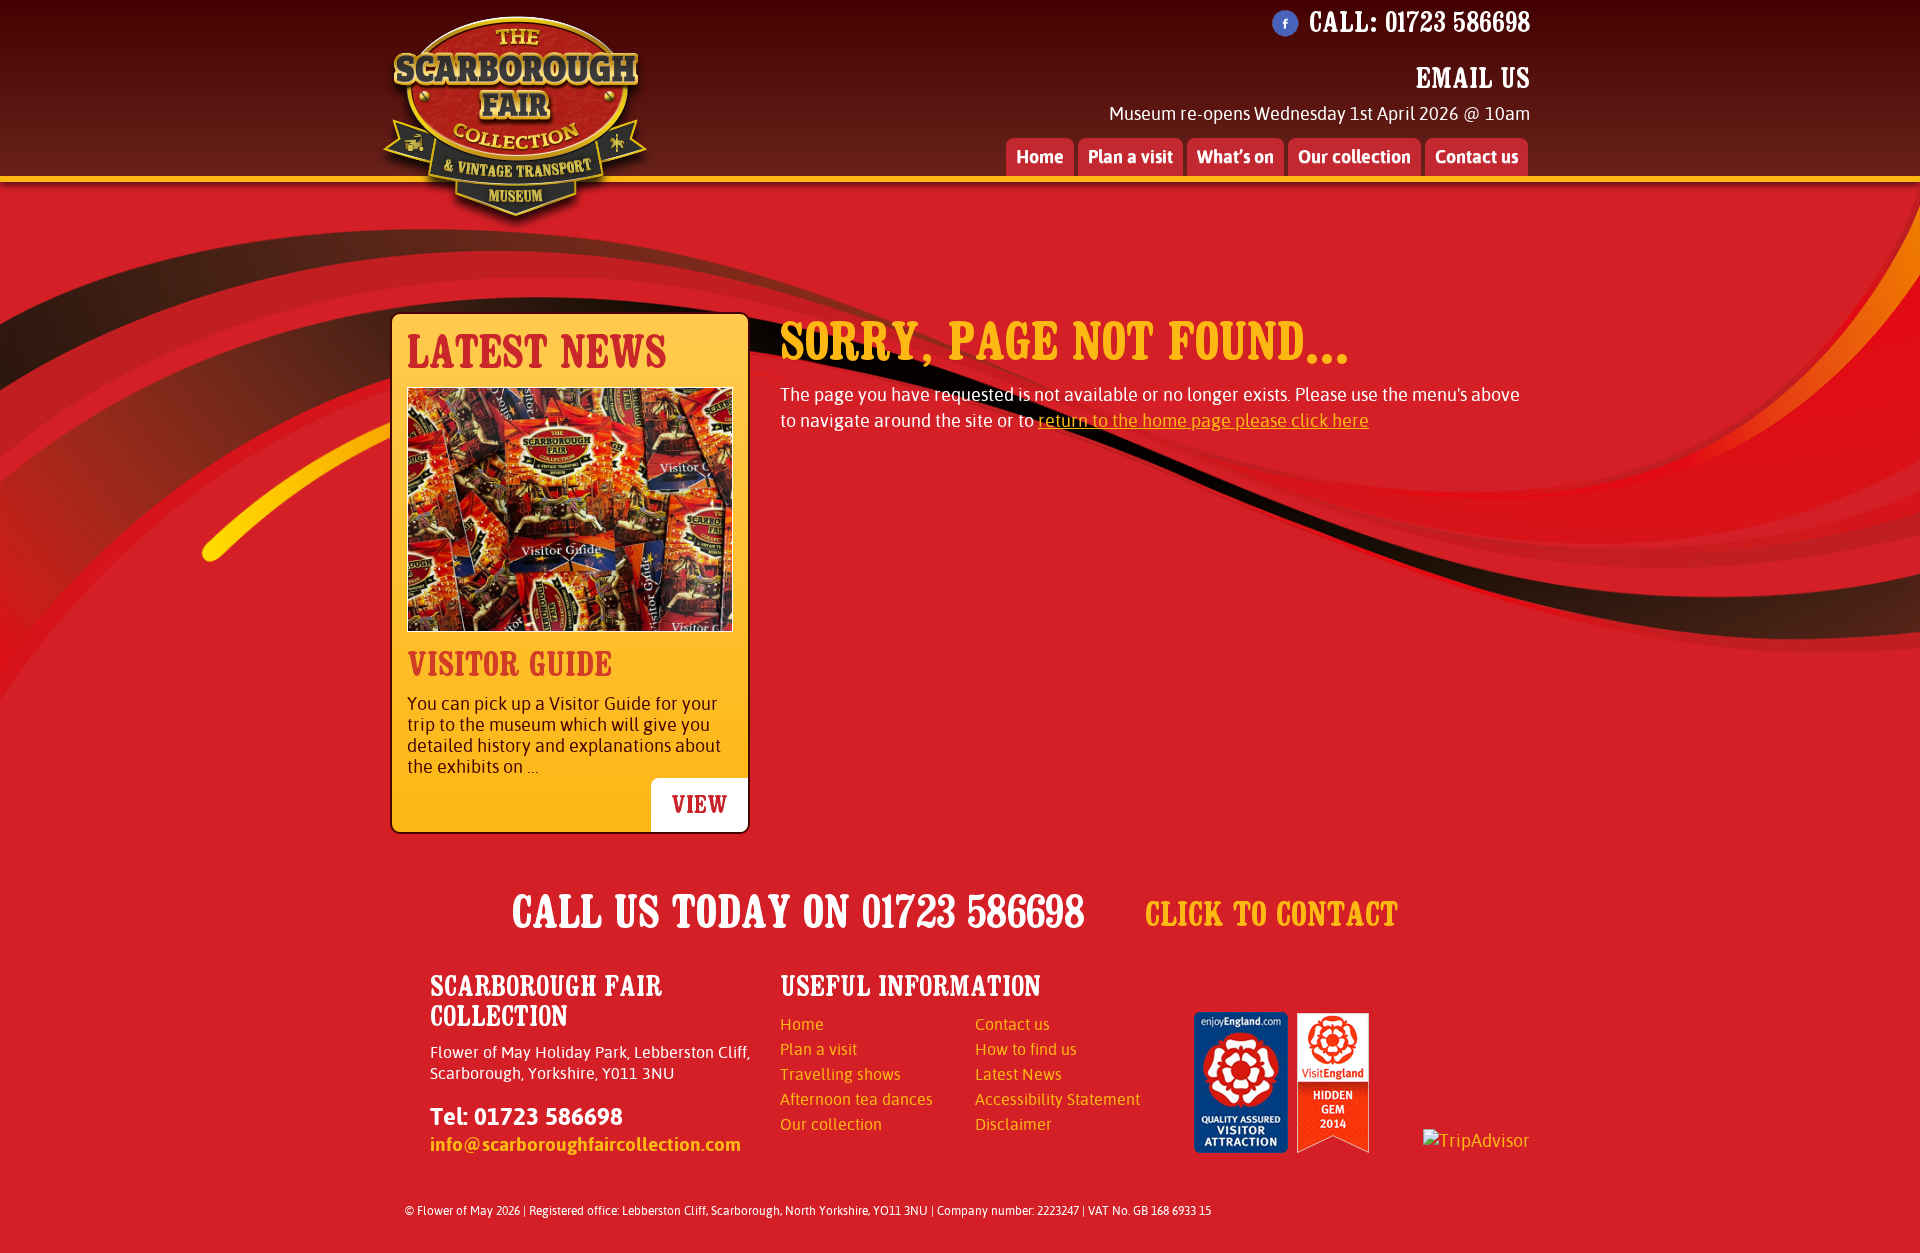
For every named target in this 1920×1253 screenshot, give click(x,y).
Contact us (1012, 1024)
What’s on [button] (1235, 156)
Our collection (1354, 156)
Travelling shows (840, 1074)
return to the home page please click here (1203, 420)
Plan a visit (818, 1049)
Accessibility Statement (1057, 1099)
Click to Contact (1271, 914)
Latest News (1018, 1074)
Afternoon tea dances (856, 1099)
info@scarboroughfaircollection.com (585, 1144)
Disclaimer (1013, 1124)
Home (1040, 156)
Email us (1473, 78)
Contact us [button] (1476, 156)
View (699, 804)
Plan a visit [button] (1130, 156)
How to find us (1026, 1049)
